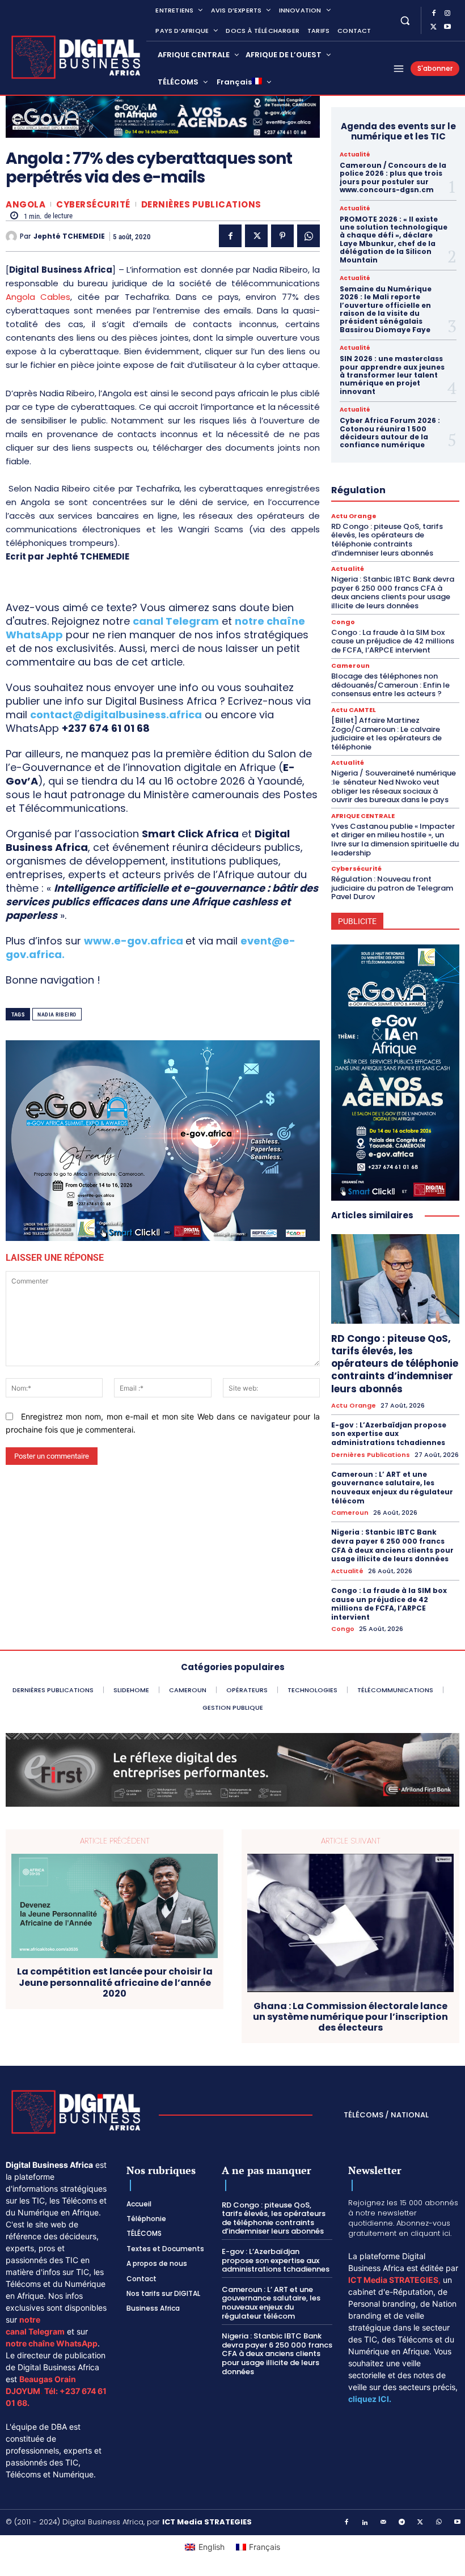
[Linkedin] (365, 2523)
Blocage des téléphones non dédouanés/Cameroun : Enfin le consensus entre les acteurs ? (390, 685)
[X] (434, 27)
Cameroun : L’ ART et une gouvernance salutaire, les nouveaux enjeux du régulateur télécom (392, 1488)
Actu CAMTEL (354, 710)
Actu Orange (354, 516)
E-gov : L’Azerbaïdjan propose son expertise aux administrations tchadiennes (389, 1434)
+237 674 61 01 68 (106, 728)
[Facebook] (434, 14)
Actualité (355, 155)
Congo (343, 622)
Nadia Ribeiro (57, 1014)
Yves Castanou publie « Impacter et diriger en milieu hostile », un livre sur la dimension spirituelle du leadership (395, 840)
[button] (405, 20)
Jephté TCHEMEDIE (69, 236)
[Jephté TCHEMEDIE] (13, 236)
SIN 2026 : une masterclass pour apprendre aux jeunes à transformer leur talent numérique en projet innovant (392, 375)
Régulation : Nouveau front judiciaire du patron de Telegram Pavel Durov (392, 888)
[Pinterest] (282, 236)
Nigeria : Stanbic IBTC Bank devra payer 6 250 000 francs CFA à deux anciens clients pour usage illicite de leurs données (393, 592)
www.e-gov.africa (134, 941)
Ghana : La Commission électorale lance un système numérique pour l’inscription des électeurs (350, 2017)
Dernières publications (201, 204)
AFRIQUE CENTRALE (363, 816)
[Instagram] (447, 14)
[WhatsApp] (308, 236)
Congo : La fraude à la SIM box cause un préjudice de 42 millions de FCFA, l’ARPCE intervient (393, 641)
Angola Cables (38, 297)
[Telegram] (402, 2523)
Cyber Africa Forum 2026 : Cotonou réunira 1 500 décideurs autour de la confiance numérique (390, 433)
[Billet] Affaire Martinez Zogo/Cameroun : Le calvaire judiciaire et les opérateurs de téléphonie (386, 734)
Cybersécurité (93, 204)
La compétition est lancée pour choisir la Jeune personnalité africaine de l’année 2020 (115, 1982)
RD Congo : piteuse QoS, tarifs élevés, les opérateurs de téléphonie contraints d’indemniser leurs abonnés (387, 540)
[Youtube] (447, 27)
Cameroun (350, 666)
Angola (26, 204)
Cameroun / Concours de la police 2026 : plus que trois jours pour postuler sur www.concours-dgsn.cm (393, 177)
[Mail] (384, 2523)
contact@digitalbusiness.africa (116, 715)
